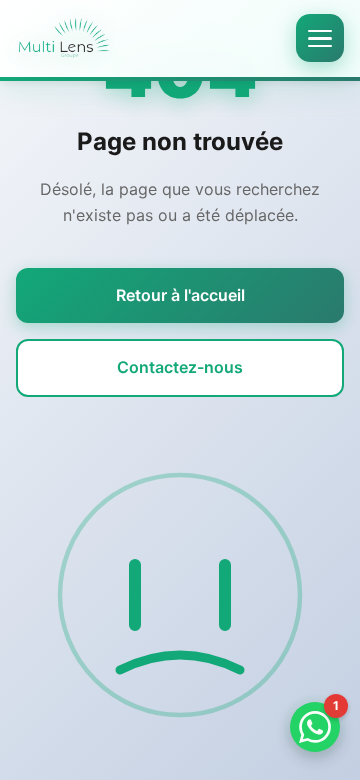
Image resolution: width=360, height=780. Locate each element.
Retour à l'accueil (180, 295)
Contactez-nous (180, 367)
